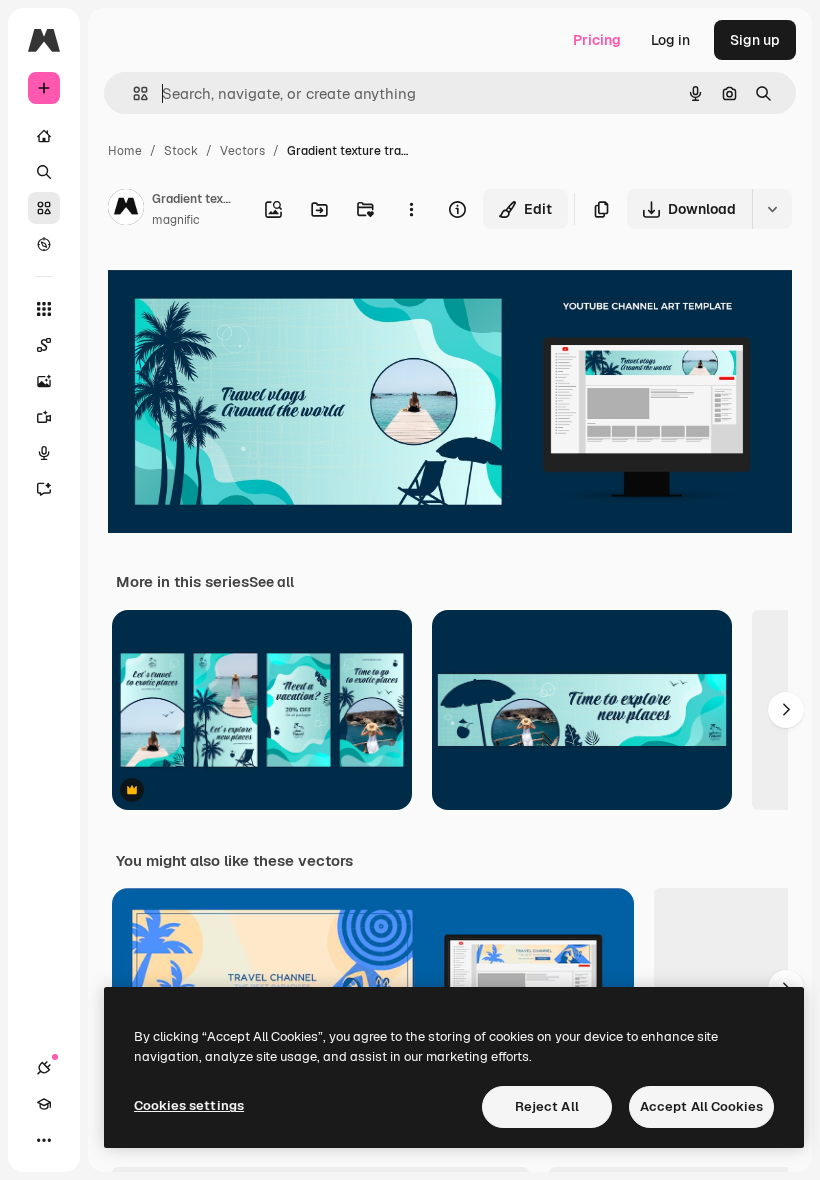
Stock (181, 151)
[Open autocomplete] (132, 93)
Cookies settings (189, 1105)
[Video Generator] (44, 417)
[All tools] (44, 309)
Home (125, 151)
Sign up (755, 40)
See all (271, 582)
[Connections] (44, 1068)
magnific (176, 220)
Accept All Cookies (701, 1106)
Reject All (547, 1106)
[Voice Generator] (44, 453)
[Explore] (44, 244)
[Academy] (44, 1104)
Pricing (597, 40)
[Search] (44, 172)
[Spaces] (44, 345)
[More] (44, 1140)
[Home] (44, 136)
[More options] (411, 209)
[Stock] (44, 208)
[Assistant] (44, 489)
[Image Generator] (44, 381)
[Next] (786, 710)
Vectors (242, 151)
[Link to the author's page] (126, 210)
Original (236, 289)
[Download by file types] (772, 209)
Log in (670, 40)
